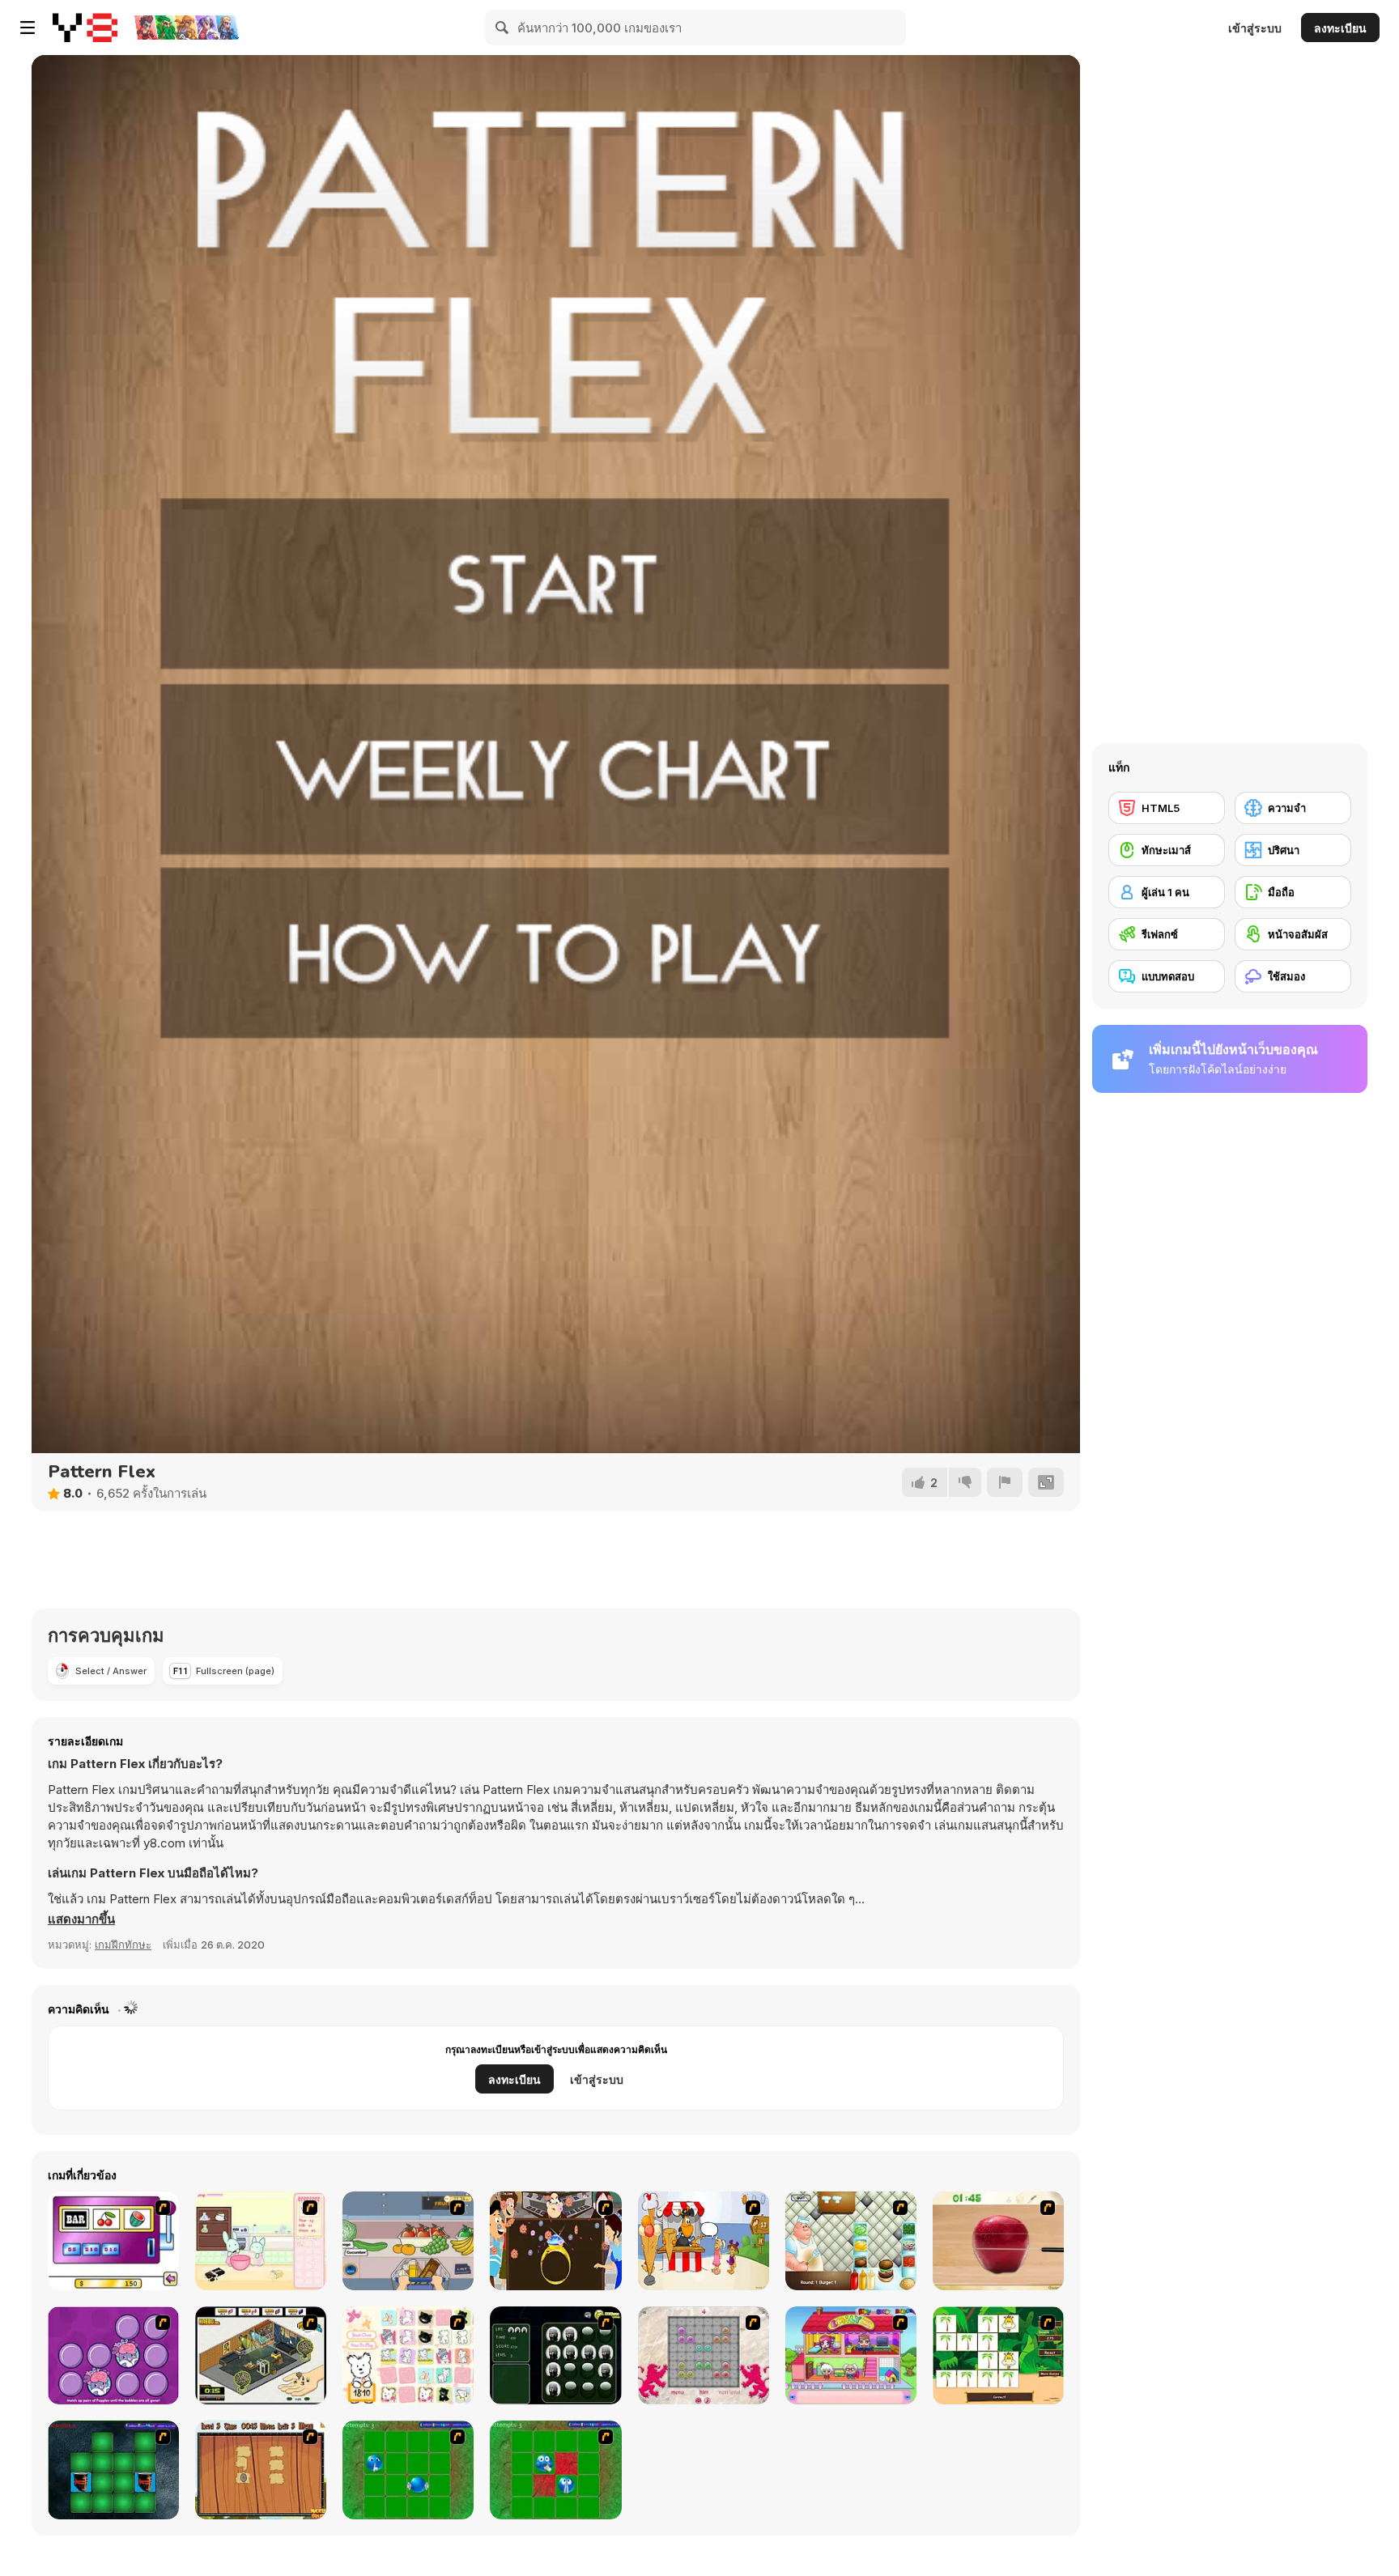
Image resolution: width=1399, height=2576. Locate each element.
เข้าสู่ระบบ (1255, 28)
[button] (81, 1919)
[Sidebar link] (28, 28)
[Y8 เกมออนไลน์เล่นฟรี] (85, 28)
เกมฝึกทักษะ (123, 1945)
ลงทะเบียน (1340, 28)
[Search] (503, 28)
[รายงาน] (1005, 1482)
